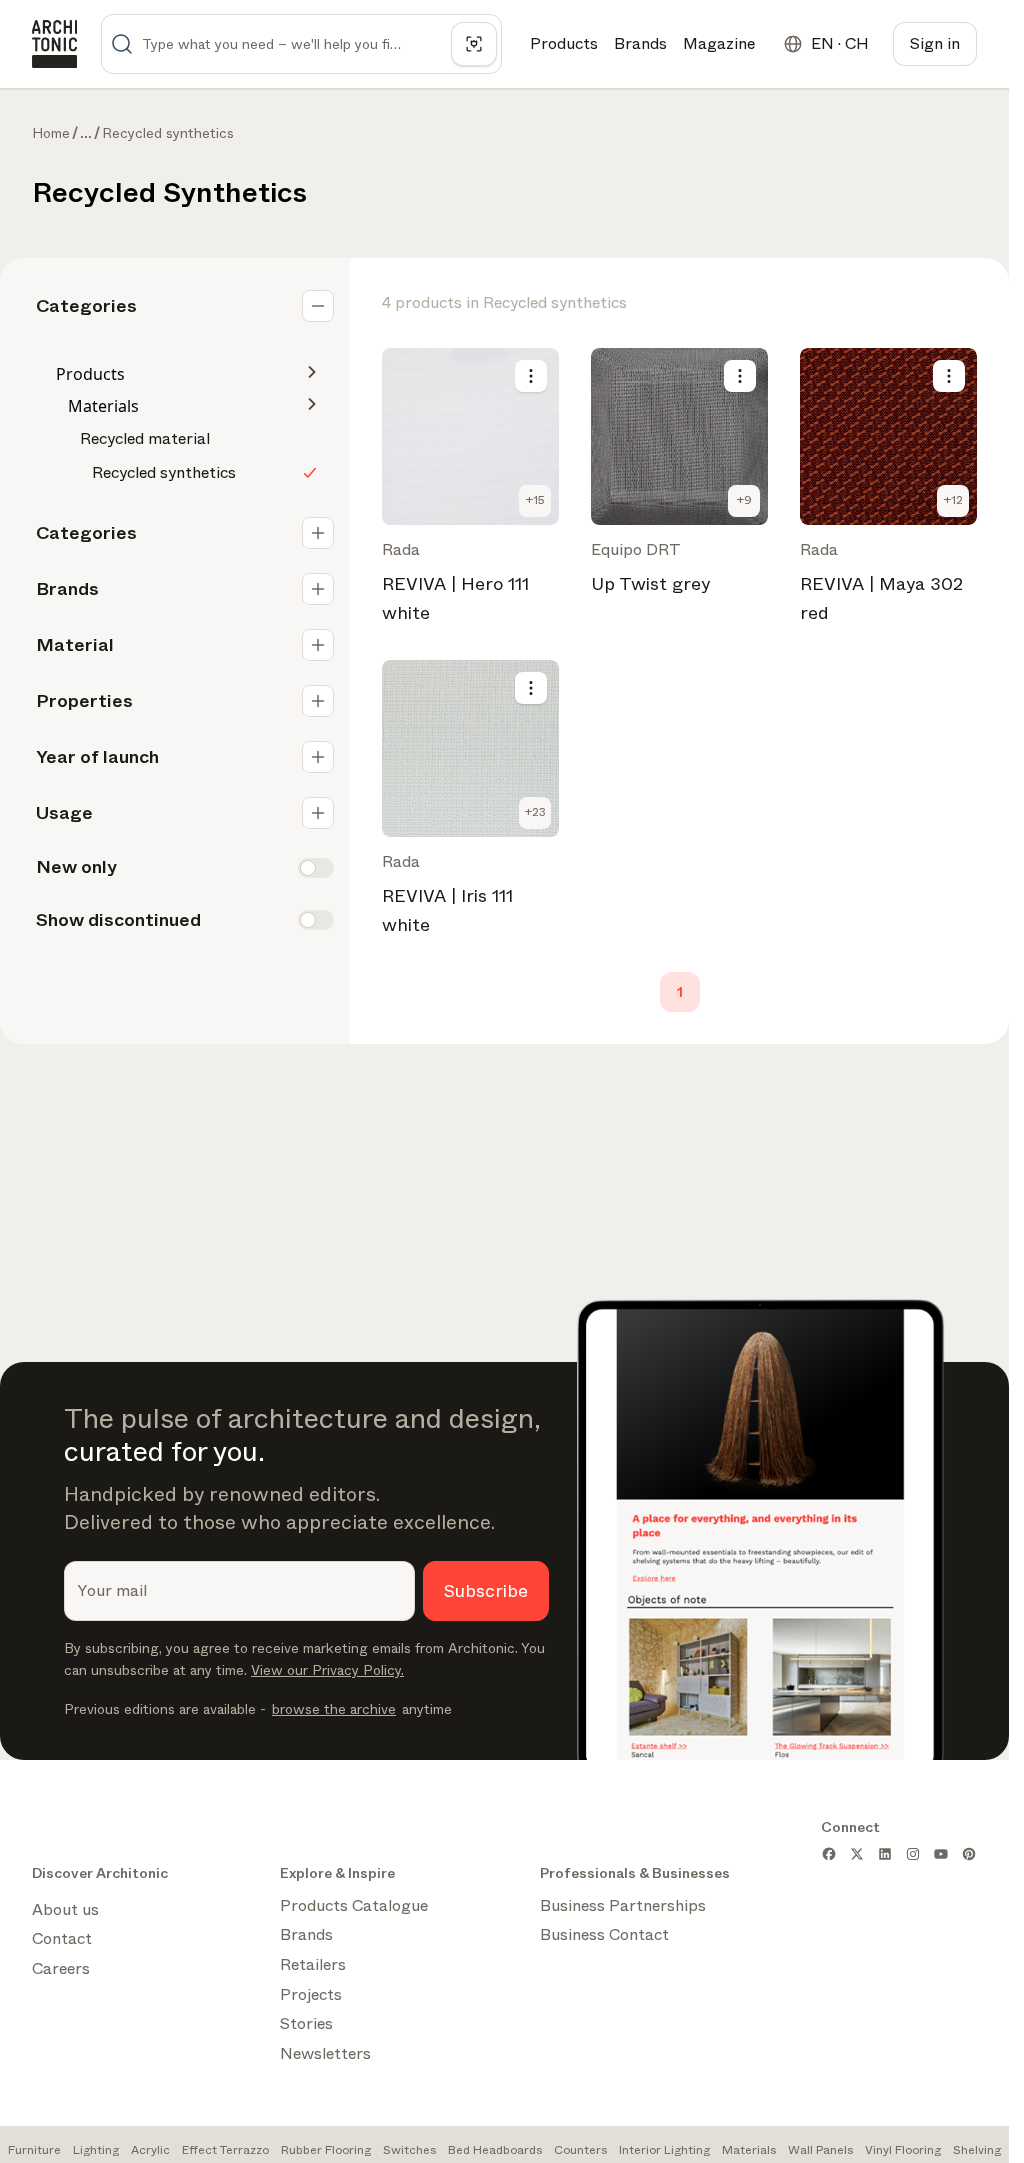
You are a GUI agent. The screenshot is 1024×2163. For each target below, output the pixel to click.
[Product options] (531, 376)
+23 (535, 812)
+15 (535, 500)
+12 (953, 500)
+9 (744, 500)
